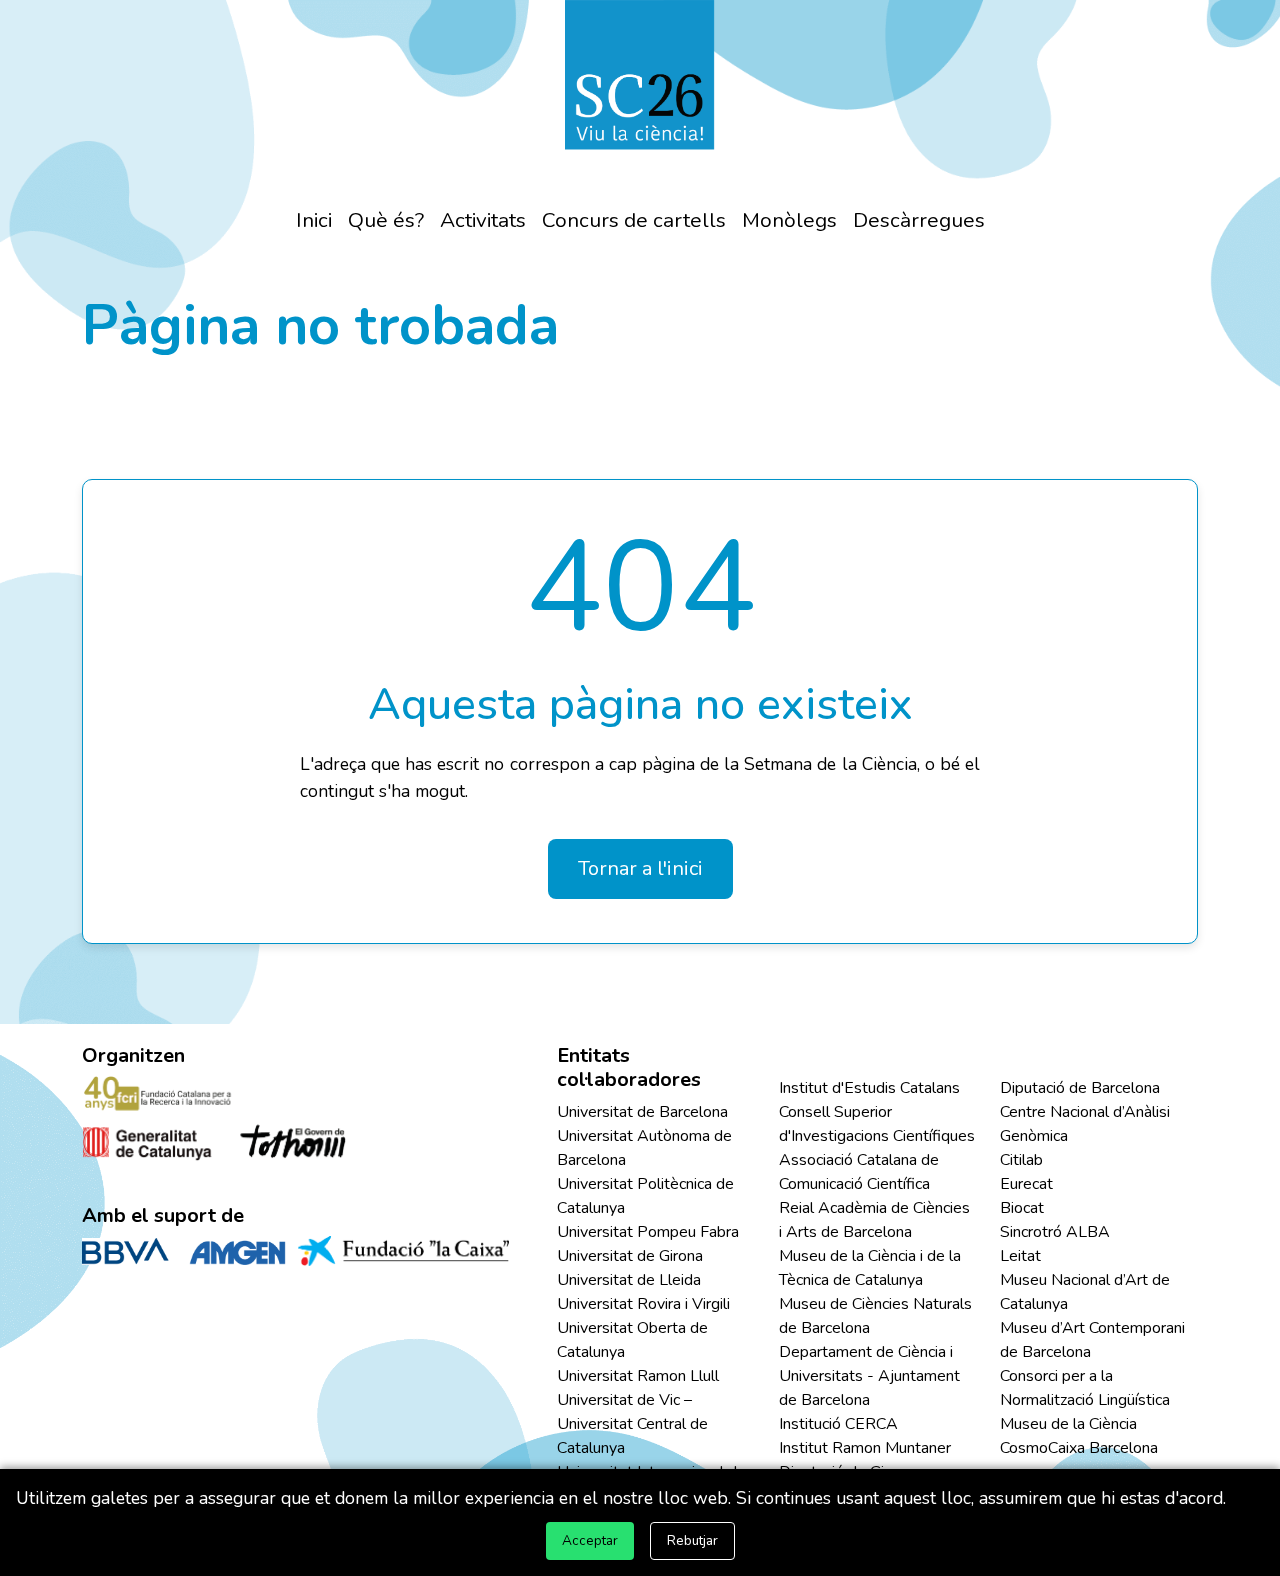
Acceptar (590, 1540)
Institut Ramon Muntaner (865, 1448)
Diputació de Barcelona (1080, 1088)
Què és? (386, 220)
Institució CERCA (838, 1424)
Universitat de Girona (630, 1256)
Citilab (1021, 1160)
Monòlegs (789, 220)
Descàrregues (919, 220)
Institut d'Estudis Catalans (869, 1088)
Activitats (483, 220)
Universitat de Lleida (629, 1280)
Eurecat (1026, 1184)
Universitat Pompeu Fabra (648, 1232)
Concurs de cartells (634, 220)
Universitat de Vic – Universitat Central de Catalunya (632, 1424)
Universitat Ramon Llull (638, 1376)
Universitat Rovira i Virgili (643, 1304)
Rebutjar (692, 1540)
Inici (314, 220)
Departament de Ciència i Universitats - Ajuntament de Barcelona (869, 1376)
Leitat (1020, 1256)
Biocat (1022, 1208)
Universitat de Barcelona (642, 1112)
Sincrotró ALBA (1055, 1232)
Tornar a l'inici (640, 868)
